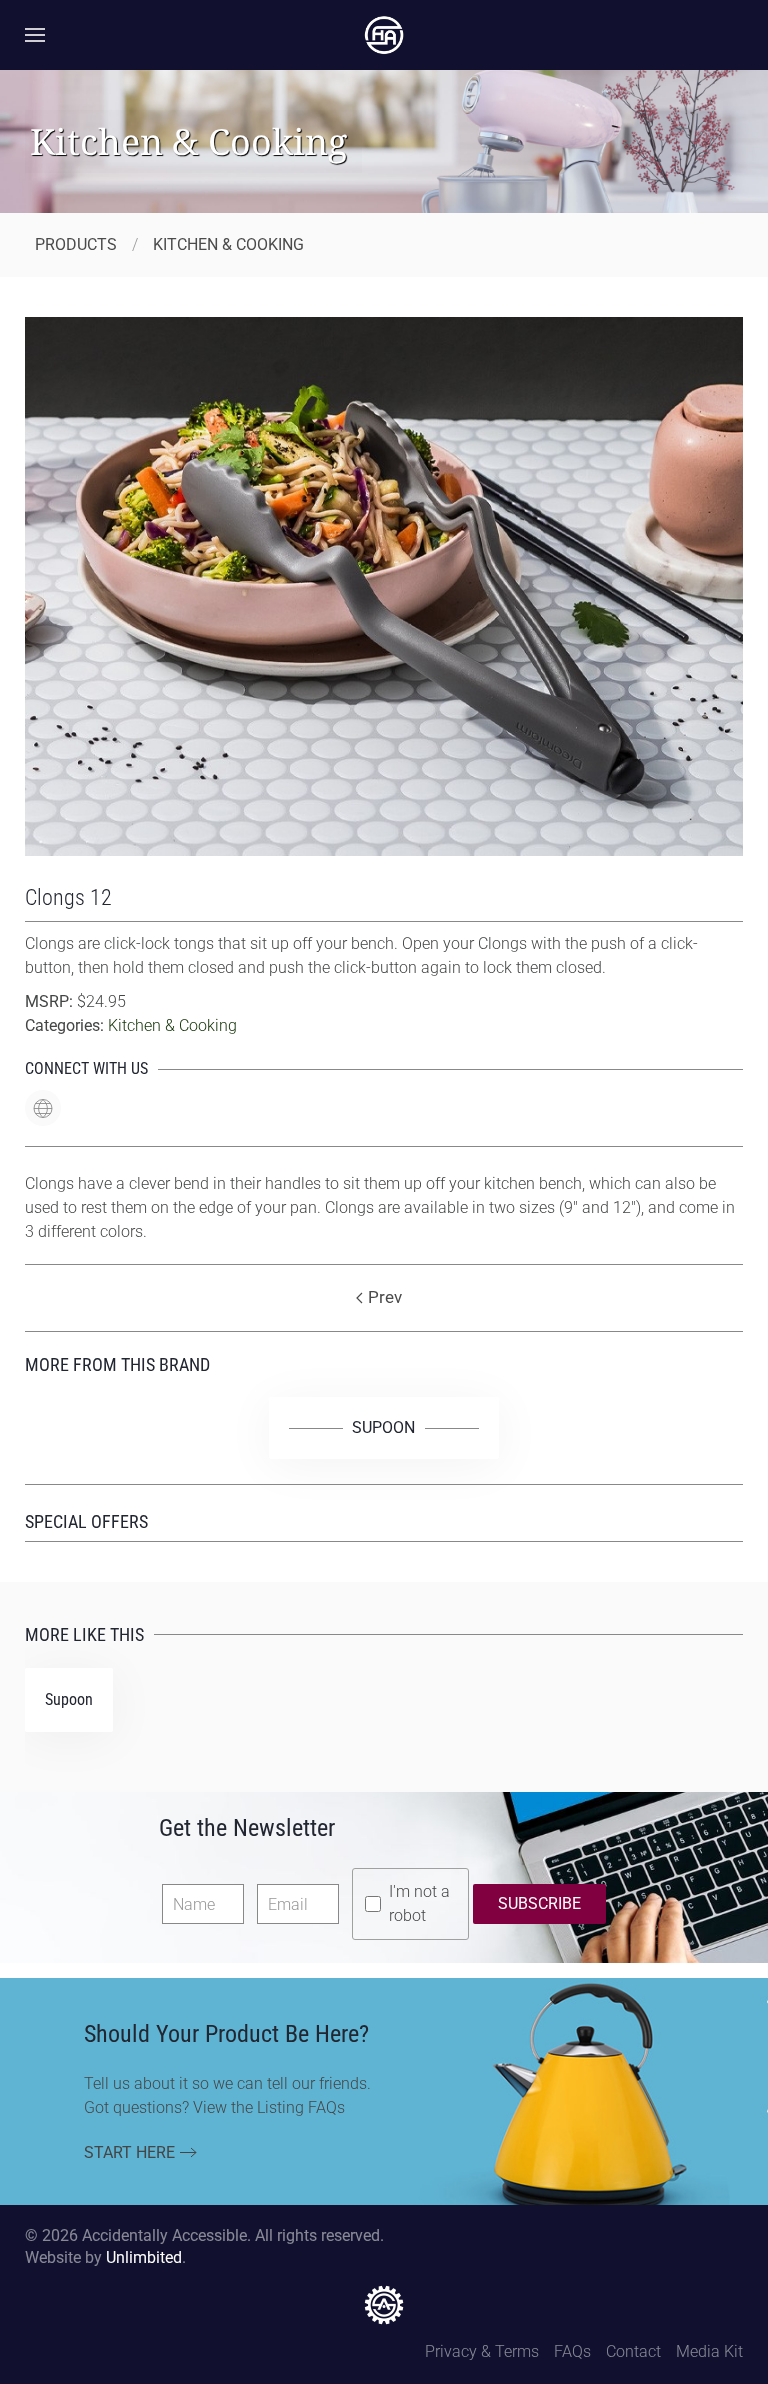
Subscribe (539, 1903)
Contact (633, 2351)
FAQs (572, 2351)
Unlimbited (144, 2257)
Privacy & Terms (482, 2351)
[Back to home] (384, 35)
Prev (384, 1297)
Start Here (129, 2152)
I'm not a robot (419, 1903)
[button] (35, 35)
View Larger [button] (384, 815)
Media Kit (709, 2351)
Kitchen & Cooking (172, 1025)
